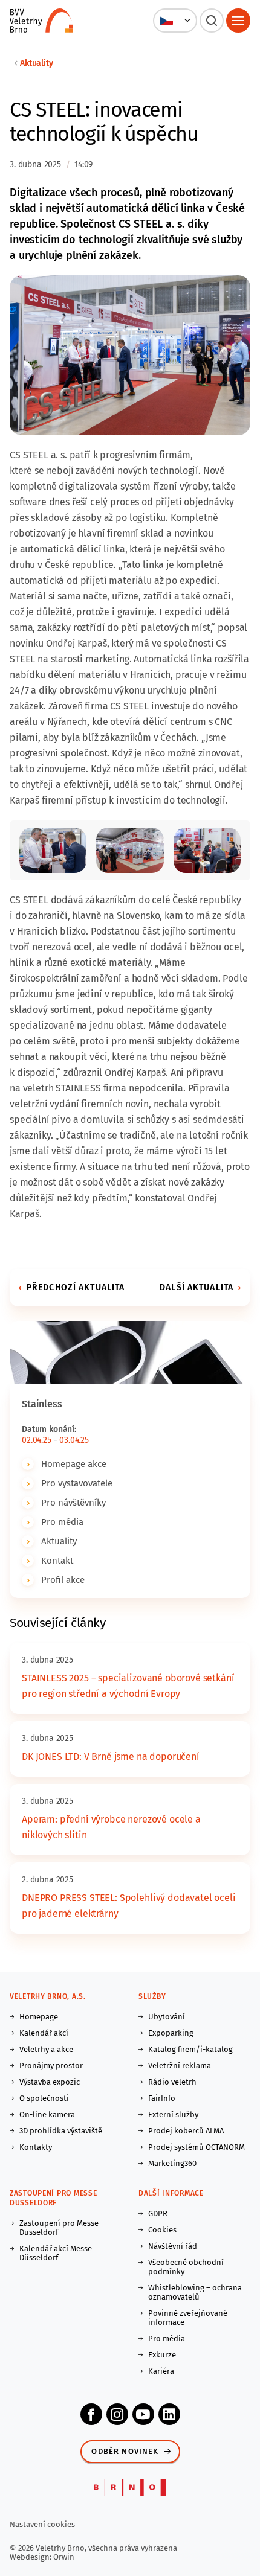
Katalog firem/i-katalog (190, 2049)
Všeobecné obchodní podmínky (186, 2267)
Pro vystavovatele (77, 1483)
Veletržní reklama (180, 2066)
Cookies (162, 2230)
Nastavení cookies (42, 2524)
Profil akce (63, 1580)
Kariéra (161, 2371)
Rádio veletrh (172, 2082)
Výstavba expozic (50, 2082)
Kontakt (57, 1561)
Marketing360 (172, 2163)
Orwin (64, 2557)
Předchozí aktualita (76, 1287)
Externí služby (173, 2114)
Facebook (91, 2414)
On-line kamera (47, 2114)
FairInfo (162, 2098)
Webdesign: (31, 2557)
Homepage (39, 2017)
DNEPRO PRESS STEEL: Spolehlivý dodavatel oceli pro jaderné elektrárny (129, 1906)
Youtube (143, 2414)
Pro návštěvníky (73, 1503)
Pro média (62, 1522)
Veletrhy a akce (46, 2049)
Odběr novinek (125, 2451)
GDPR (158, 2213)
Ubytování (167, 2017)
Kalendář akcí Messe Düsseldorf (56, 2253)
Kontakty (36, 2147)
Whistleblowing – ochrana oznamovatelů (195, 2292)
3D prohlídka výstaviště (61, 2131)
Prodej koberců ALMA (186, 2131)
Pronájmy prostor (51, 2066)
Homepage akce (74, 1464)
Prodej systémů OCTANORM (197, 2147)
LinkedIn (169, 2414)
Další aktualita (197, 1287)
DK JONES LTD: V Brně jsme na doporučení (111, 1756)
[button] (175, 21)
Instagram (117, 2414)
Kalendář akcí (44, 2033)
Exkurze (162, 2355)
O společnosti (44, 2098)
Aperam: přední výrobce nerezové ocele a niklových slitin (111, 1827)
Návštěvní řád (173, 2246)
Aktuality (37, 63)
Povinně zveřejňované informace (188, 2318)
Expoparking (171, 2033)
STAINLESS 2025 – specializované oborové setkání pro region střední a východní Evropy (128, 1686)
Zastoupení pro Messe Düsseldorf (59, 2228)
